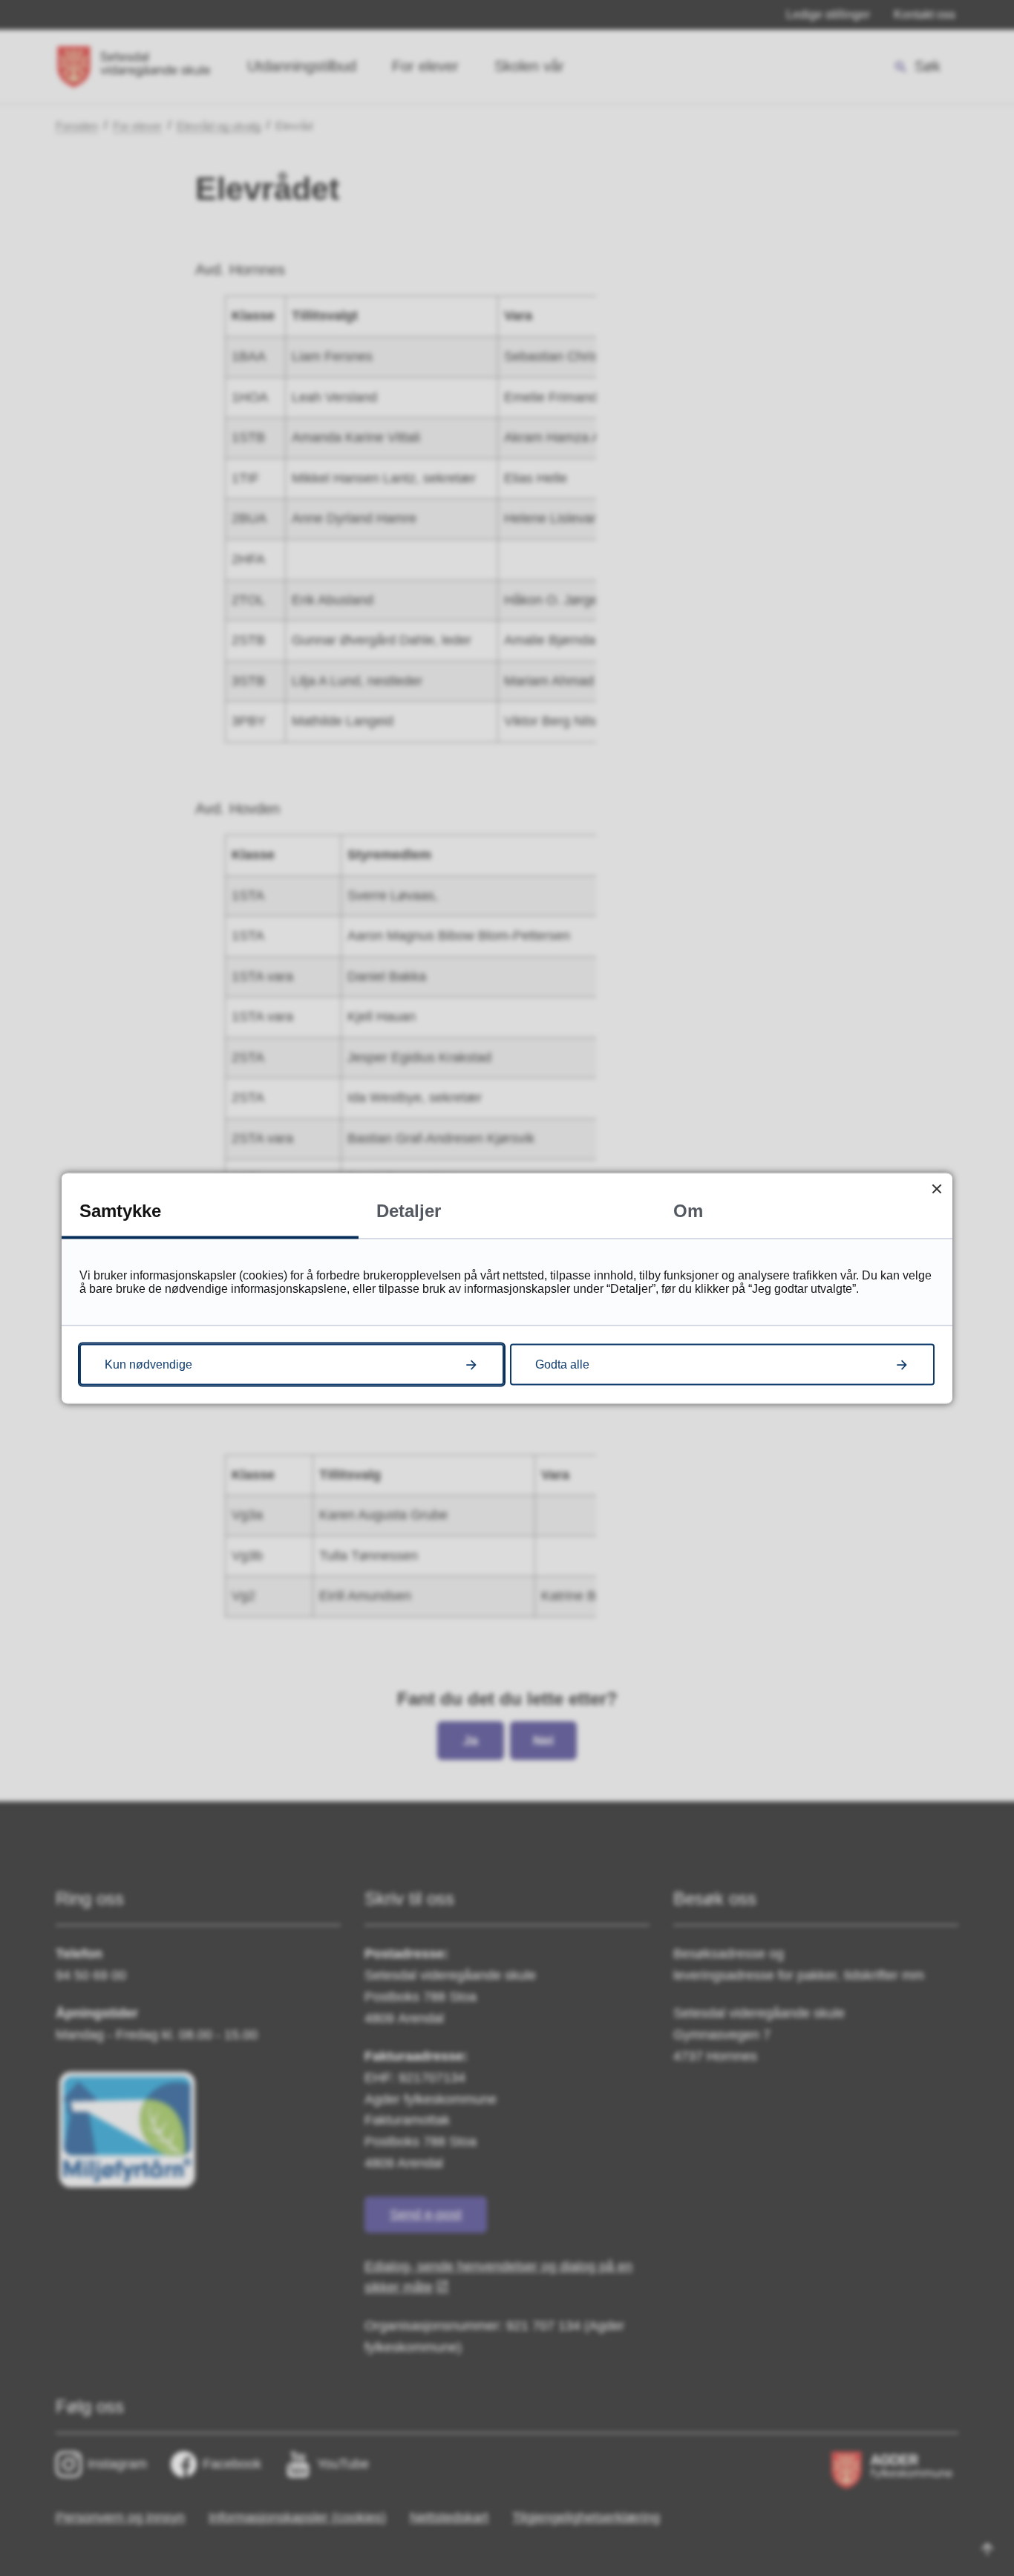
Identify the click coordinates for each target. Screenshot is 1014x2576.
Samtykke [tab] (120, 1210)
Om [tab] (688, 1210)
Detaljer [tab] (409, 1210)
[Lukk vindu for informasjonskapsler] (936, 1188)
